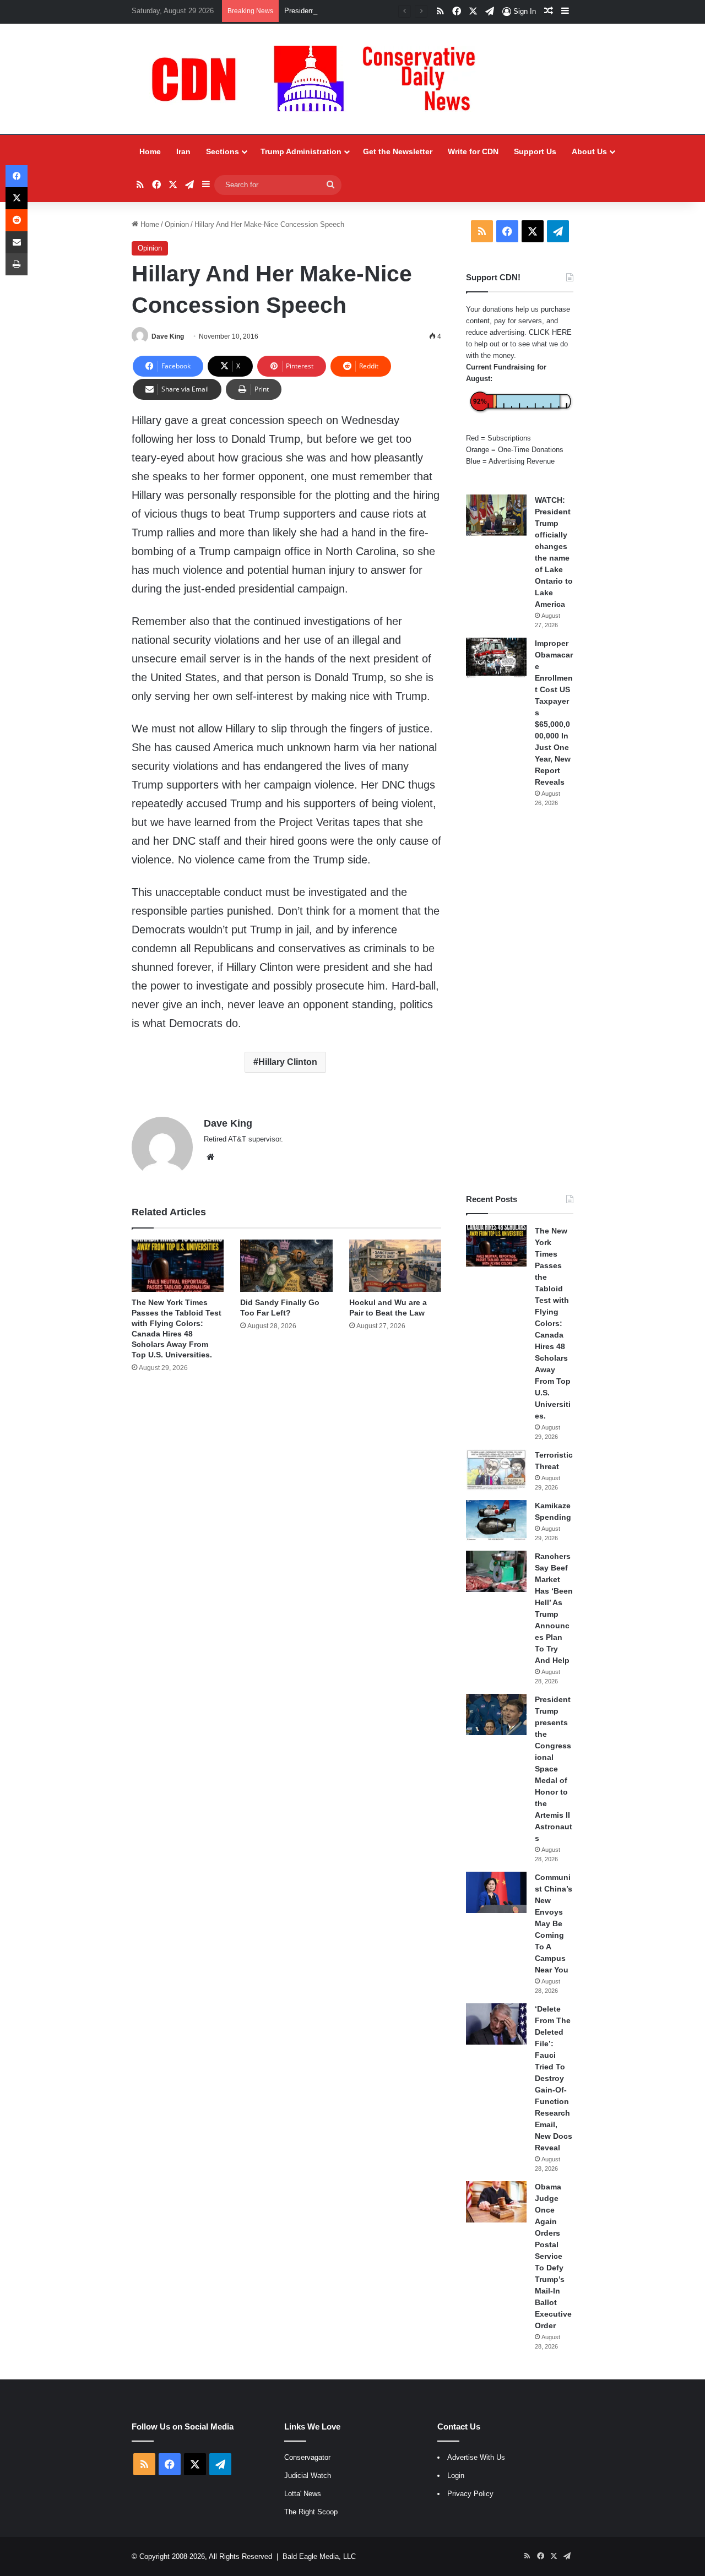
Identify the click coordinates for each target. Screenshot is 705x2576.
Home (150, 151)
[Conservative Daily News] (319, 79)
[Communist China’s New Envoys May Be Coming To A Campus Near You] (496, 1892)
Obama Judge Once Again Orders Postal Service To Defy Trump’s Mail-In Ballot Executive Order (553, 2256)
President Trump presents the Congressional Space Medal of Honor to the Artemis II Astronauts (554, 1769)
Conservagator (307, 2457)
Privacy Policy (470, 2494)
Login (456, 2476)
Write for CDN (473, 151)
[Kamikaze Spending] (496, 1521)
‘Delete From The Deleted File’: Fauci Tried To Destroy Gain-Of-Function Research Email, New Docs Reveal (554, 2078)
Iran (183, 151)
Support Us (535, 151)
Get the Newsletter (398, 151)
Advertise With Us (476, 2457)
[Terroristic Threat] (496, 1470)
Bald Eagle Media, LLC (319, 2556)
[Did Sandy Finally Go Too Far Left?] (286, 1265)
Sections (223, 151)
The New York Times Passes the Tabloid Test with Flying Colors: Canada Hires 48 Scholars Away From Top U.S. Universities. (553, 1323)
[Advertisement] (520, 1001)
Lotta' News (303, 2494)
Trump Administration (301, 151)
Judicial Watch (308, 2476)
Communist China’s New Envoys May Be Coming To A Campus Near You (554, 1923)
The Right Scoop (311, 2512)
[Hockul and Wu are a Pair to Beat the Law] (395, 1265)
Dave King (168, 336)
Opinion (177, 224)
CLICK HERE (550, 332)
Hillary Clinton (288, 1062)
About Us (589, 151)
